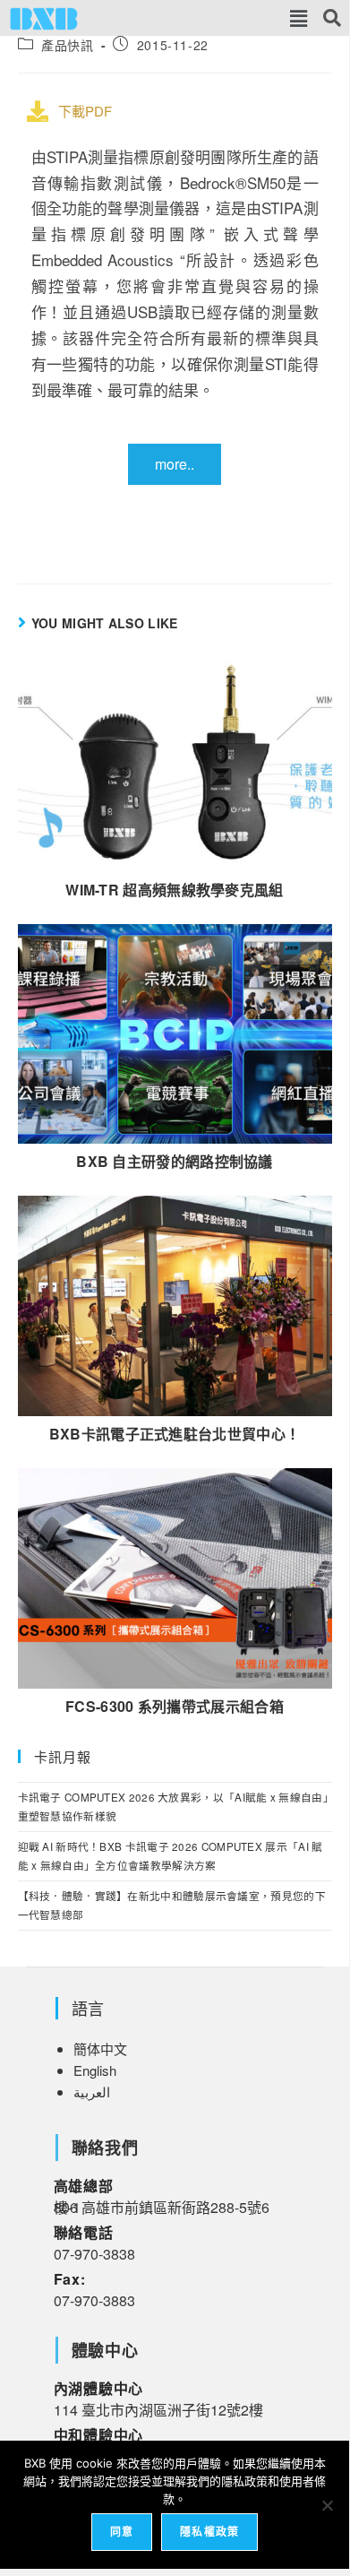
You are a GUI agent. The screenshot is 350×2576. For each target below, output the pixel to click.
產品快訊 (67, 45)
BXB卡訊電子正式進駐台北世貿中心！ (175, 1434)
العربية (92, 2092)
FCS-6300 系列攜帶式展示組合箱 (175, 1707)
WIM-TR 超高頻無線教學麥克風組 (174, 890)
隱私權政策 (209, 2532)
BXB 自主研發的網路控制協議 (175, 1162)
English (95, 2070)
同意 (122, 2532)
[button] (299, 18)
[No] (327, 2505)
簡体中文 (100, 2049)
